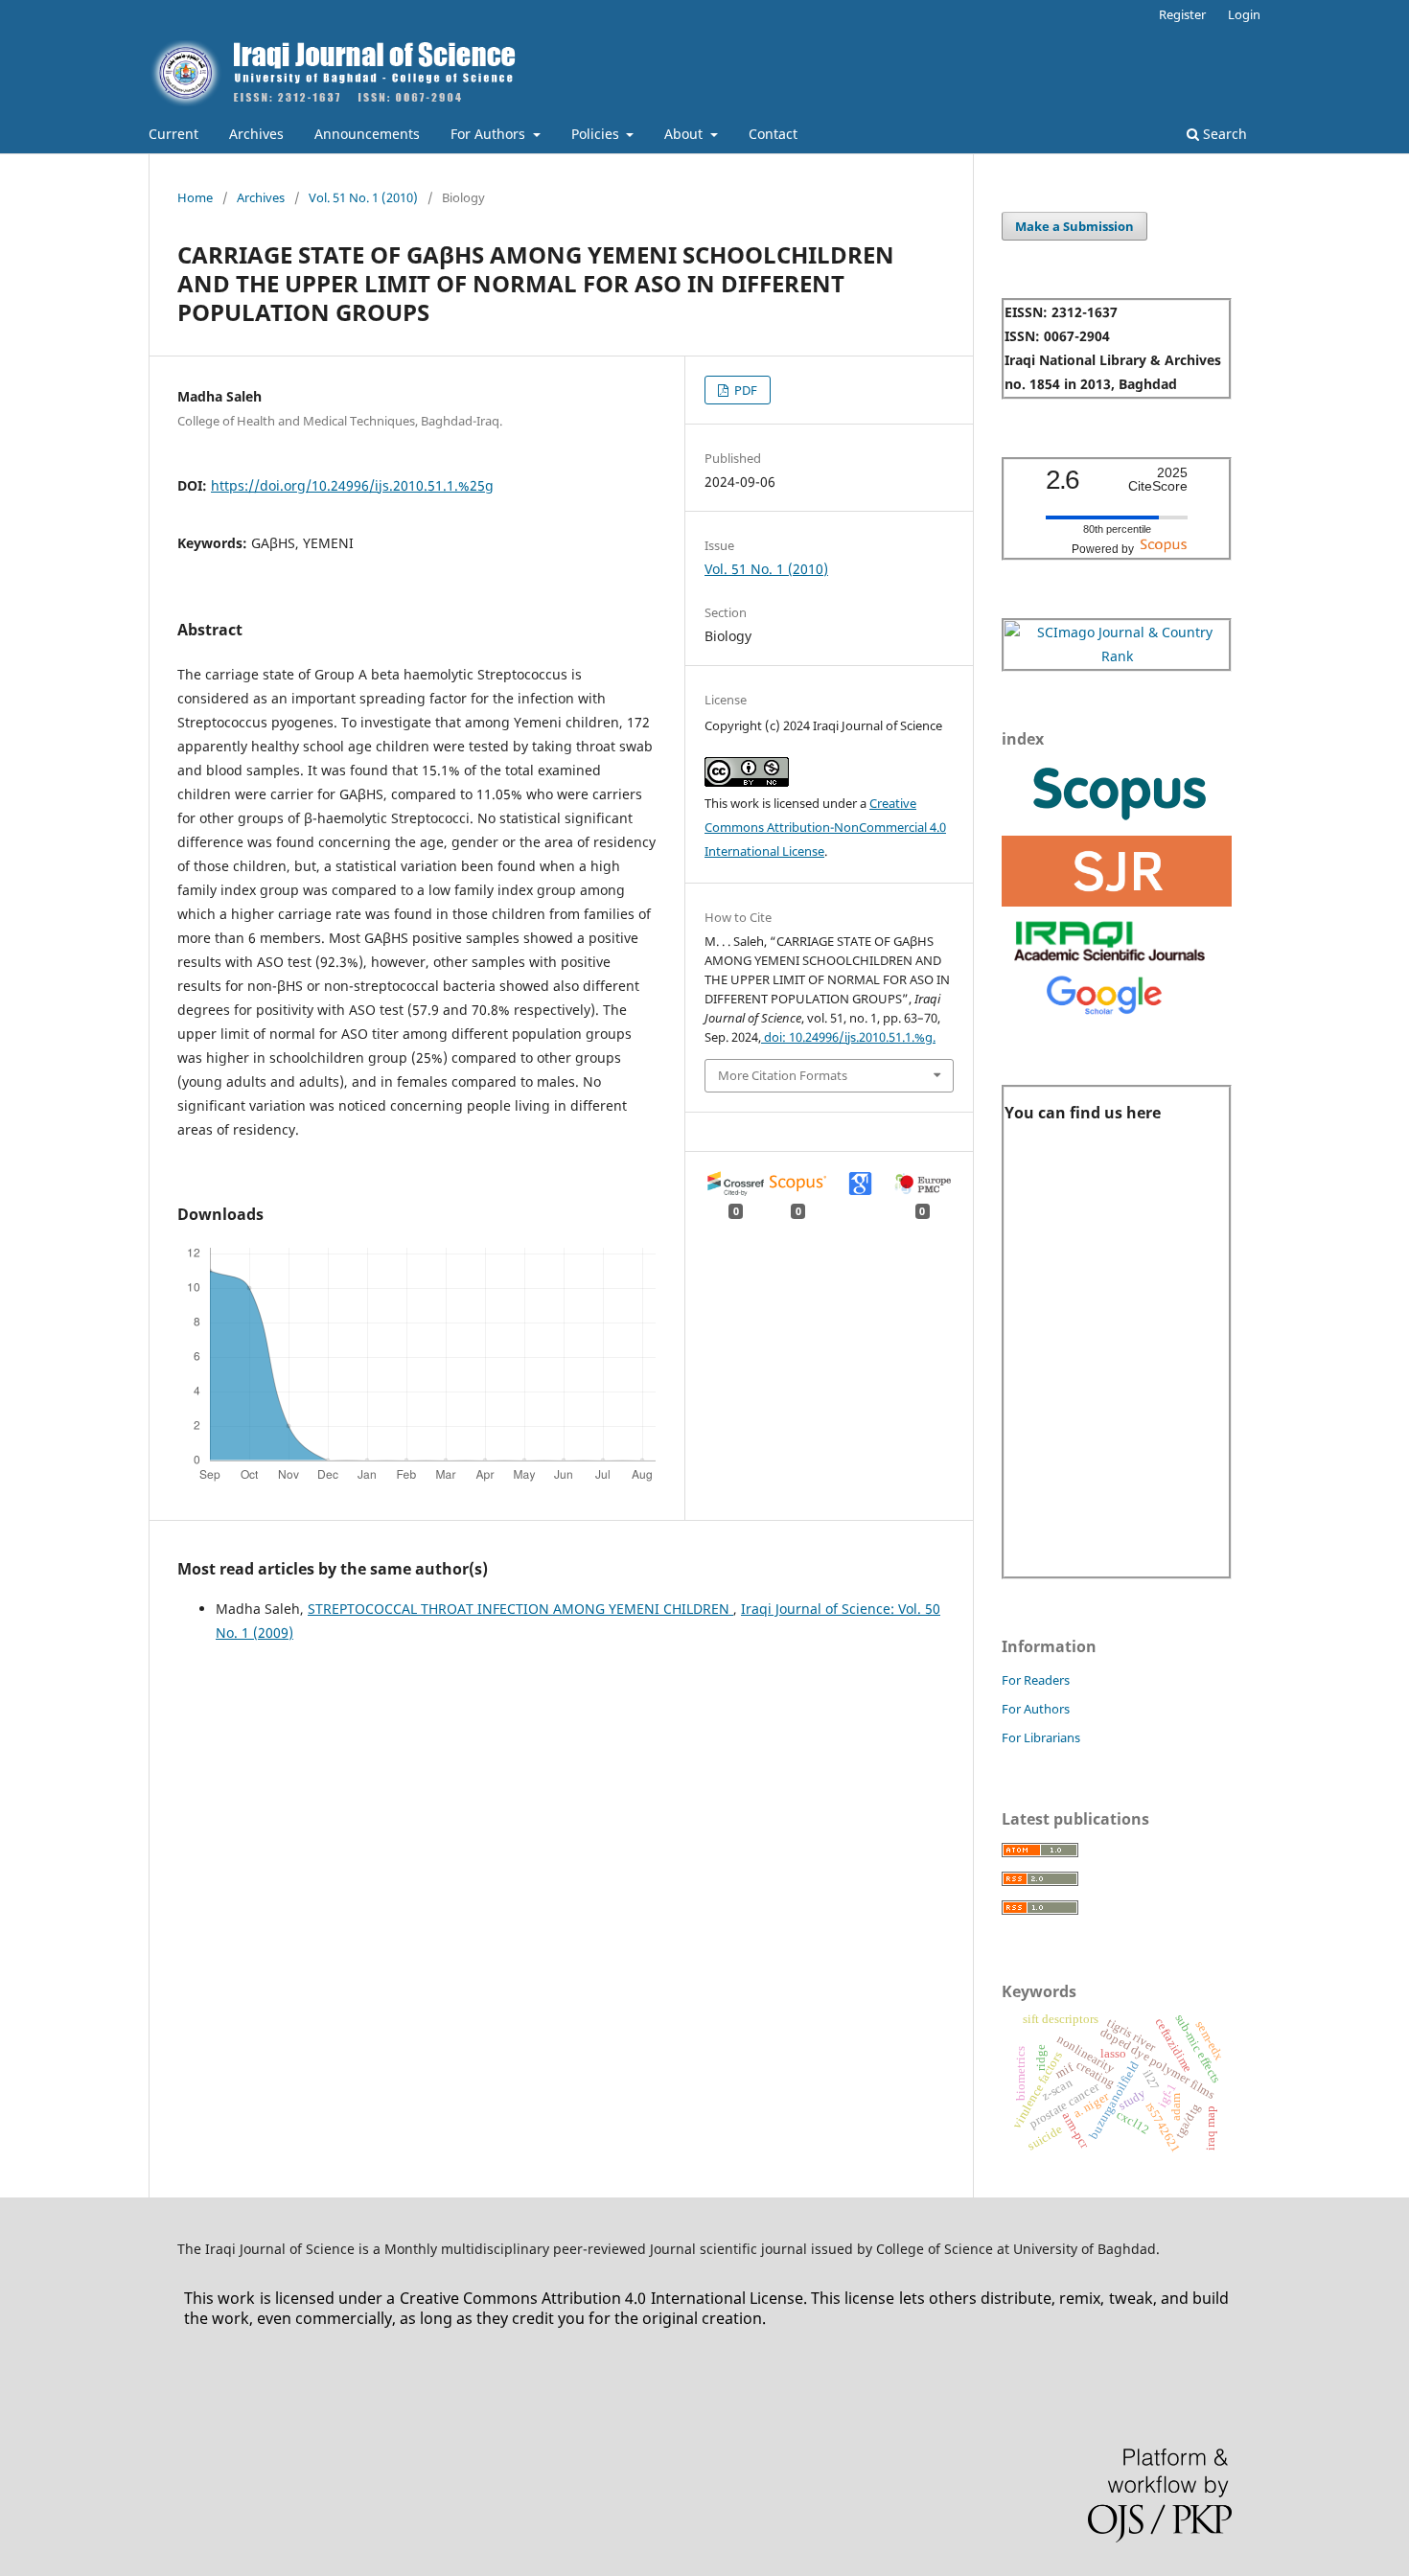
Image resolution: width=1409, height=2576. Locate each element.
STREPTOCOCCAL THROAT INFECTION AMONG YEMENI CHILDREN (520, 1609)
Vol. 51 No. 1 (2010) (363, 197)
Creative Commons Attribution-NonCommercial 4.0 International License (825, 827)
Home (195, 197)
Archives (256, 134)
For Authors (490, 134)
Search (1223, 134)
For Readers (1036, 1680)
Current (173, 134)
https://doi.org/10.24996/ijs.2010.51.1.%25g (352, 485)
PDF (744, 390)
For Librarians (1041, 1737)
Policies (597, 134)
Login (1244, 14)
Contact (773, 134)
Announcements (367, 134)
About (685, 134)
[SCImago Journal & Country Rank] (1117, 656)
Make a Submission (1074, 226)
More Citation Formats (783, 1075)
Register (1182, 14)
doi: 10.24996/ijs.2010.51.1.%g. (848, 1037)
